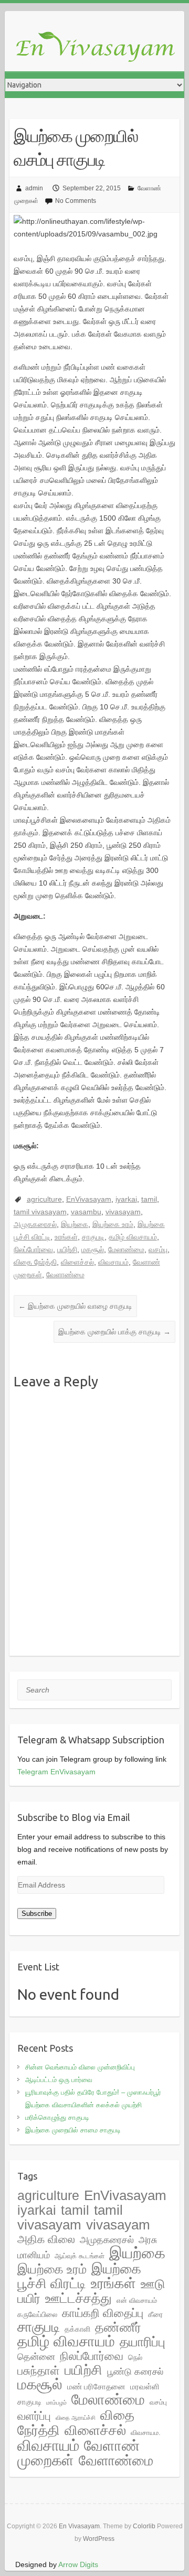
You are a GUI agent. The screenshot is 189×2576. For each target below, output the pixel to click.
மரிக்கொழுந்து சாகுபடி (57, 2117)
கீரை (155, 2314)
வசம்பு (158, 1249)
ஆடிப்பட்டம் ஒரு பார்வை (59, 2080)
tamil (149, 1199)
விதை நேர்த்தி (35, 1262)
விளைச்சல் (77, 1262)
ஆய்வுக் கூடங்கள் (80, 2256)
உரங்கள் (66, 1237)
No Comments (76, 201)
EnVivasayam (89, 1199)
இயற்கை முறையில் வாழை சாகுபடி (75, 1306)
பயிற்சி (67, 1249)
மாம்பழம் (56, 2402)
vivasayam (123, 1212)
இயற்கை (75, 1224)
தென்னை (36, 2357)
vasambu (86, 1212)
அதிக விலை (46, 2239)
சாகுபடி (93, 1237)
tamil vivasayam (40, 1212)
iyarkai (126, 1199)
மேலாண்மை (126, 1249)
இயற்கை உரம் (113, 1224)
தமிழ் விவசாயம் (133, 1237)
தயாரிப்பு (143, 2342)
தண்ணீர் (118, 2327)
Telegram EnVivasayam (56, 1772)
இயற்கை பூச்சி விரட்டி (79, 2276)
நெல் (135, 2357)
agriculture (44, 1199)
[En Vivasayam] (100, 48)
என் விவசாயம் (137, 2300)
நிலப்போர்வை (33, 1249)
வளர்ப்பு (34, 2416)
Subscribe (37, 1914)
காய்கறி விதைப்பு (103, 2313)
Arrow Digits (78, 2564)
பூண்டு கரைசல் (135, 2372)
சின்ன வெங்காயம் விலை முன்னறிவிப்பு (80, 2067)
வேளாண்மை (65, 1275)
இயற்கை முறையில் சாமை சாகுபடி (73, 2130)
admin (34, 188)
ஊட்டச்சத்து (78, 2298)
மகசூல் (93, 1249)
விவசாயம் (113, 1262)
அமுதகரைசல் (35, 1224)
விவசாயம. (146, 2433)
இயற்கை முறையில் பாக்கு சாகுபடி (114, 1332)
